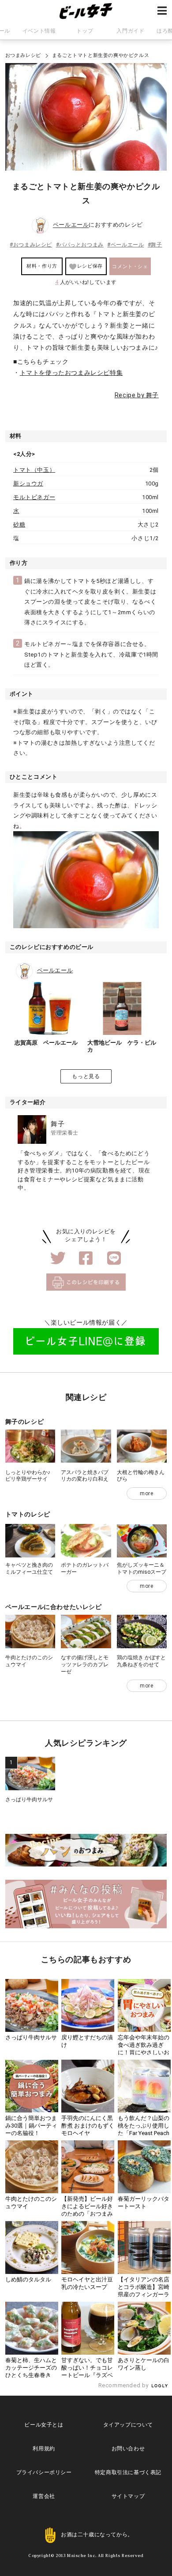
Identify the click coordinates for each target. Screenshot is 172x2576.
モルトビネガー (34, 497)
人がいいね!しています (86, 282)
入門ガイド (130, 31)
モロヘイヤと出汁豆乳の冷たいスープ (87, 2283)
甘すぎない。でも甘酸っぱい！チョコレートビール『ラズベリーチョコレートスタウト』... (87, 2375)
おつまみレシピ (23, 55)
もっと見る (86, 1076)
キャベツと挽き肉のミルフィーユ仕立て (29, 1568)
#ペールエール (125, 245)
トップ (85, 31)
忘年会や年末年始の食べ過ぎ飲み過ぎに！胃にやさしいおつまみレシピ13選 (144, 2049)
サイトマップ (128, 2496)
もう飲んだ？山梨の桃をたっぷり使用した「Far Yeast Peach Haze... (144, 2129)
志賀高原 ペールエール (46, 1043)
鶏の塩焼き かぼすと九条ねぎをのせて (141, 1661)
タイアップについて (128, 2425)
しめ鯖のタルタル (28, 2279)
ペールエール (71, 225)
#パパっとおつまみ (80, 245)
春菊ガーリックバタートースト (144, 2203)
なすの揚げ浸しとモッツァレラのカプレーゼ (85, 1664)
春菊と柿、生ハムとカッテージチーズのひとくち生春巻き (31, 2368)
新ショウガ (28, 483)
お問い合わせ (128, 2449)
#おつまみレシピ (31, 245)
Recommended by (124, 2385)
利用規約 (44, 2449)
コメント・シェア (130, 269)
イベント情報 (39, 31)
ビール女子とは (44, 2425)
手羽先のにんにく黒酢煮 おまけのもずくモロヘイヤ (88, 2126)
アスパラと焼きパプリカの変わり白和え (85, 1476)
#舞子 (155, 245)
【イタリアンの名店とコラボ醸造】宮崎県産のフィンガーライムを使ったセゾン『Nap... (144, 2294)
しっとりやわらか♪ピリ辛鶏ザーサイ (28, 1476)
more (146, 1493)
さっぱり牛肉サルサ (29, 1799)
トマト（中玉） (34, 470)
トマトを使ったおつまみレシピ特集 (71, 373)
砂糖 (19, 525)
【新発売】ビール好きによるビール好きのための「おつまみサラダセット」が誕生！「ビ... (87, 2214)
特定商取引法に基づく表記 (128, 2472)
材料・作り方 (42, 266)
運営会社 (44, 2496)
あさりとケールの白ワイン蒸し (144, 2364)
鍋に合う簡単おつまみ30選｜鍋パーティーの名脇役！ (31, 2126)
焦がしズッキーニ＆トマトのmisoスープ (142, 1568)
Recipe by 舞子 (137, 395)
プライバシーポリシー (44, 2472)
